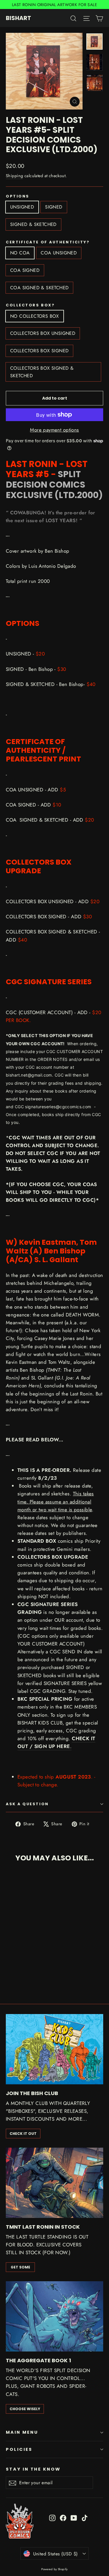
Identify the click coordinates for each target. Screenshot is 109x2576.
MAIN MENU (22, 2432)
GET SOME (20, 2267)
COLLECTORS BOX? (30, 305)
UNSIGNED (22, 207)
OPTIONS (18, 196)
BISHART (18, 18)
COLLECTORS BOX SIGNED (39, 351)
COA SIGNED (25, 270)
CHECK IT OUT (23, 2134)
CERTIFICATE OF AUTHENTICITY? (48, 242)
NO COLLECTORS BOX (35, 316)
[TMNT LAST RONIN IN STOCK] (54, 2183)
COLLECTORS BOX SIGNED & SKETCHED (42, 372)
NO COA (20, 253)
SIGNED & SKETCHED (33, 224)
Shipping (14, 176)
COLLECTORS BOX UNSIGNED (43, 333)
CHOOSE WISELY (25, 2409)
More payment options (54, 430)
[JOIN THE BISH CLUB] (54, 2049)
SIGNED (54, 207)
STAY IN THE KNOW (33, 2469)
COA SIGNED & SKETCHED (39, 288)
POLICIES (19, 2449)
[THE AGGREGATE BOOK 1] (54, 2316)
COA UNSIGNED (59, 253)
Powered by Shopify (54, 2569)
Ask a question (27, 1804)
